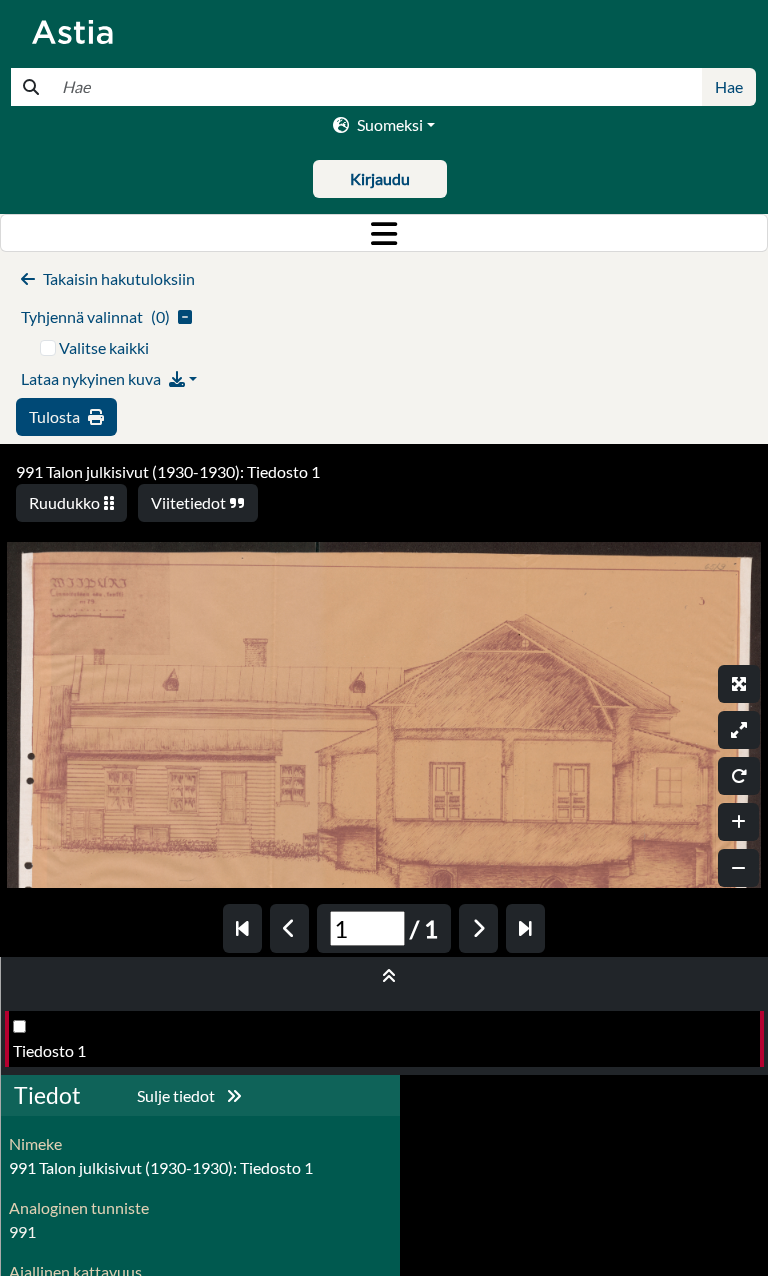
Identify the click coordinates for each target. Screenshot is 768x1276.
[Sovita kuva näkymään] (739, 730)
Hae (729, 86)
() (95, 316)
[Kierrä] (739, 776)
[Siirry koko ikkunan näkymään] (739, 684)
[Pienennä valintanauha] (384, 976)
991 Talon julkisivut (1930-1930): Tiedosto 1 (168, 471)
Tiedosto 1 (49, 1050)
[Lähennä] (738, 822)
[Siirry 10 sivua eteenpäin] (525, 928)
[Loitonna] (738, 868)
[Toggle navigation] (384, 233)
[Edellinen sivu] (289, 928)
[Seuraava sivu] (478, 928)
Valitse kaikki (104, 347)
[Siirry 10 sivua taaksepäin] (242, 928)
